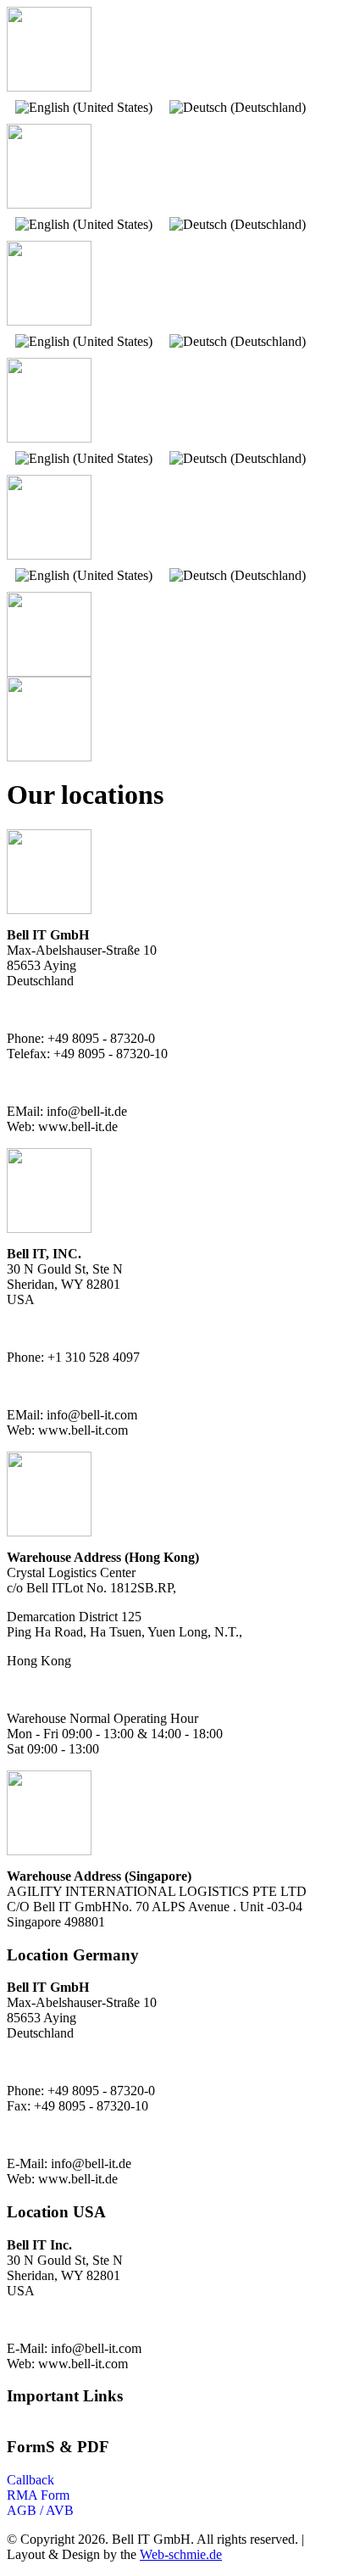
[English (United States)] (84, 108)
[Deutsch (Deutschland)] (238, 108)
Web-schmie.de (181, 2554)
